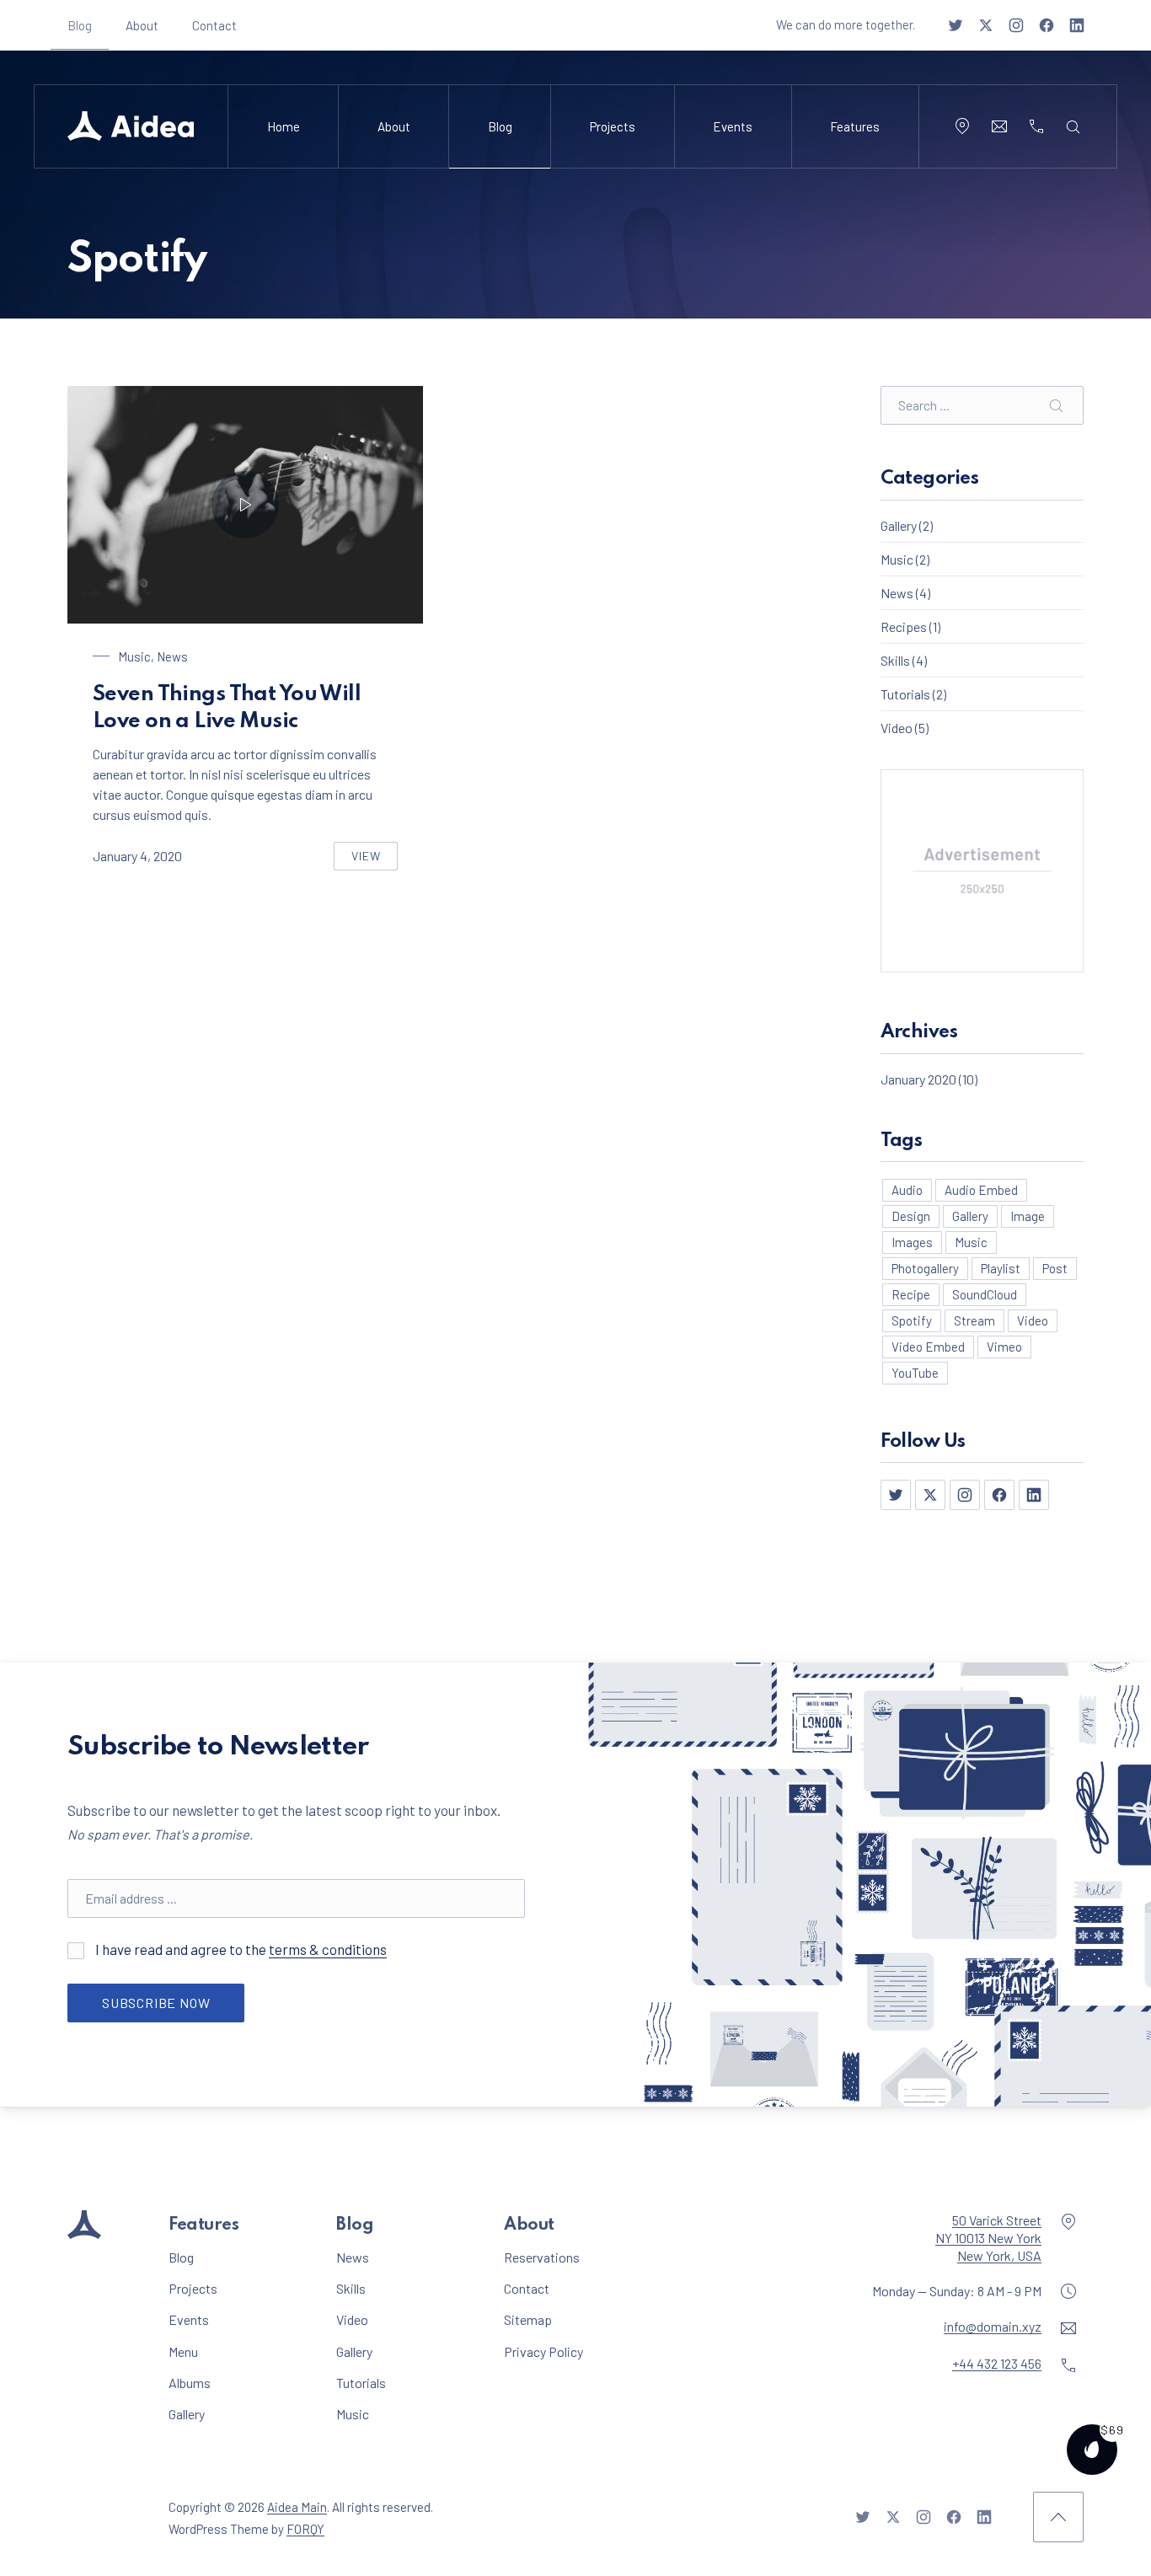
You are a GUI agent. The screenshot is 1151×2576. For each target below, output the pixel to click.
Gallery (899, 525)
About (142, 25)
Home (284, 126)
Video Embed (928, 1347)
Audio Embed (981, 1190)
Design (911, 1216)
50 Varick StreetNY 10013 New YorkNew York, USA (988, 2238)
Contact (214, 25)
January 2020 (918, 1079)
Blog (80, 25)
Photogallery (925, 1268)
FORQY (305, 2528)
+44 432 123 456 (997, 2363)
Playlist (1001, 1268)
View (375, 860)
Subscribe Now (156, 2003)
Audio (907, 1190)
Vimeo (1004, 1347)
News (172, 656)
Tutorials (905, 694)
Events (733, 126)
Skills (895, 660)
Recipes (904, 627)
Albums (190, 2382)
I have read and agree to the (279, 1949)
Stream (974, 1320)
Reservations (542, 2257)
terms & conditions (328, 1949)
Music (134, 656)
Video (897, 728)
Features (855, 126)
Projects (613, 126)
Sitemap (528, 2319)
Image (1028, 1216)
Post (1055, 1268)
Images (912, 1242)
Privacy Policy (543, 2351)
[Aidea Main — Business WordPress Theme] (131, 126)
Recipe (911, 1294)
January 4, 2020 (137, 856)
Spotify (912, 1320)
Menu (183, 2351)
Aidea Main (297, 2507)
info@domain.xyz (993, 2326)
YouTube (915, 1373)
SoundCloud (985, 1294)
